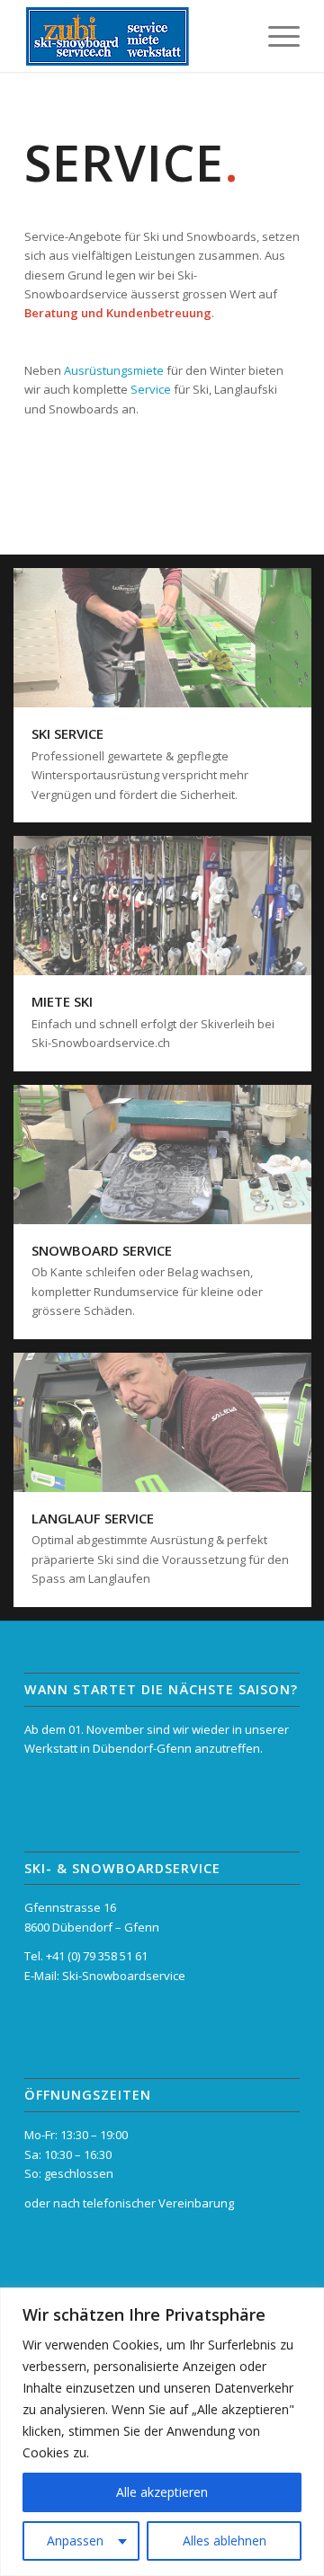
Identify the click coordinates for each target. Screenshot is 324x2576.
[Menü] (275, 36)
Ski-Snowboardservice (124, 1976)
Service (151, 389)
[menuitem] (275, 36)
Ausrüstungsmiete (114, 370)
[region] (162, 2432)
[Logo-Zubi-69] (135, 36)
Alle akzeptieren (162, 2492)
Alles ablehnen (225, 2540)
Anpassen (75, 2540)
